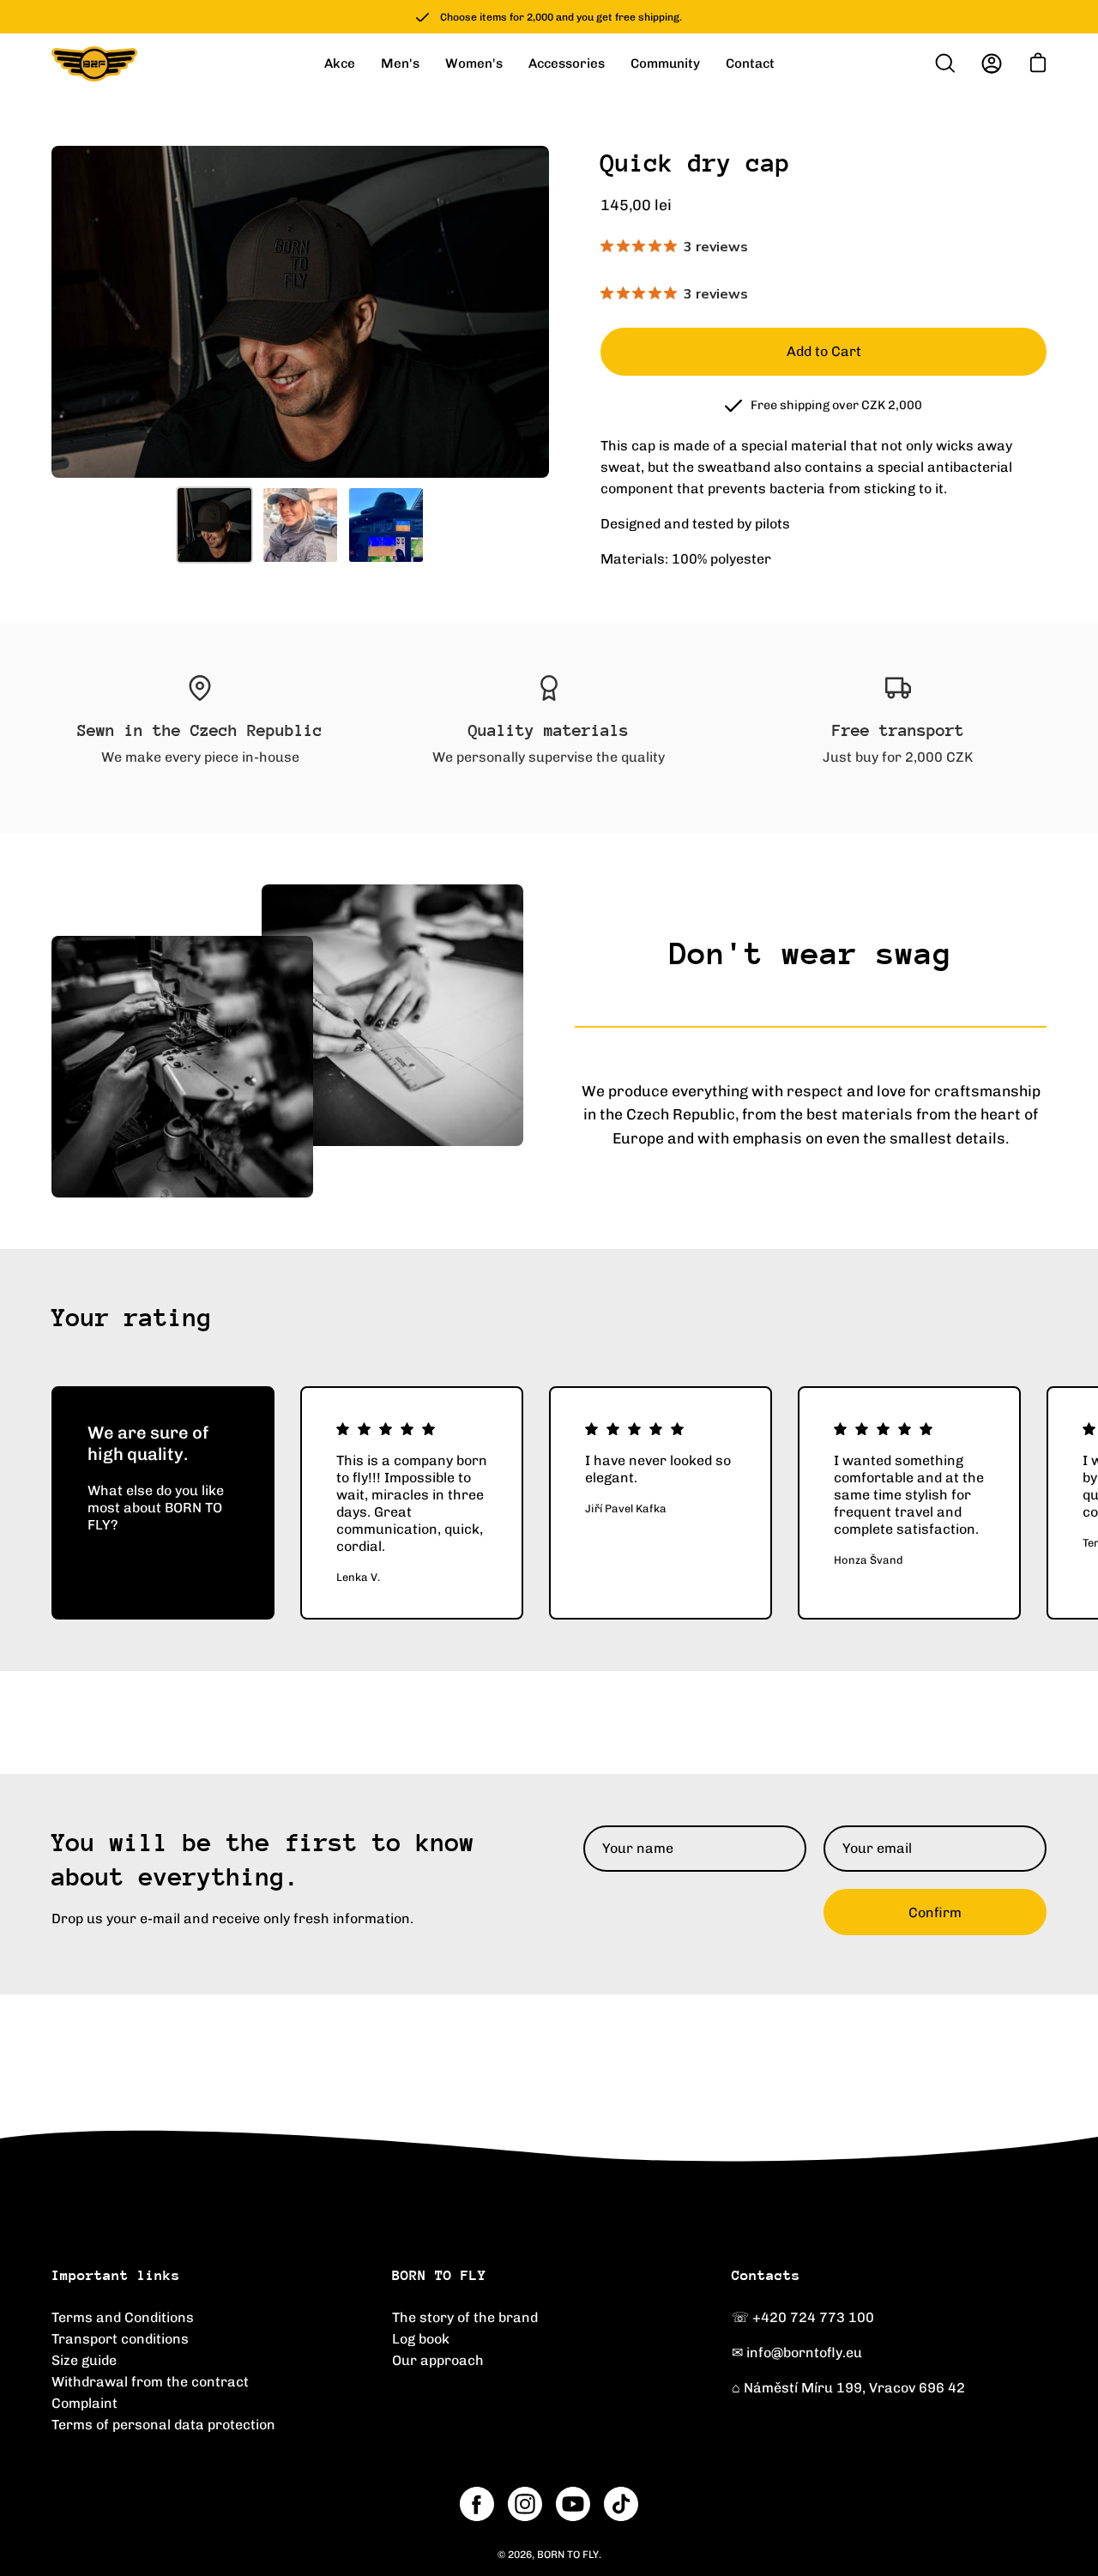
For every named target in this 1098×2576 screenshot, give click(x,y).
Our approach (438, 2360)
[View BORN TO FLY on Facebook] (477, 2504)
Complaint (84, 2403)
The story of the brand (465, 2317)
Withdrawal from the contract (150, 2382)
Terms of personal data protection (163, 2425)
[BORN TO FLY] (94, 64)
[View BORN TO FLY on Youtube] (573, 2504)
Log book (421, 2339)
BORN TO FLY (439, 2275)
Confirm (935, 1912)
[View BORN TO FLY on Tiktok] (621, 2504)
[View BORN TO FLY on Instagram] (525, 2504)
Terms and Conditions (123, 2317)
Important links (116, 2275)
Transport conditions (120, 2339)
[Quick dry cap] (214, 525)
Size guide (84, 2360)
